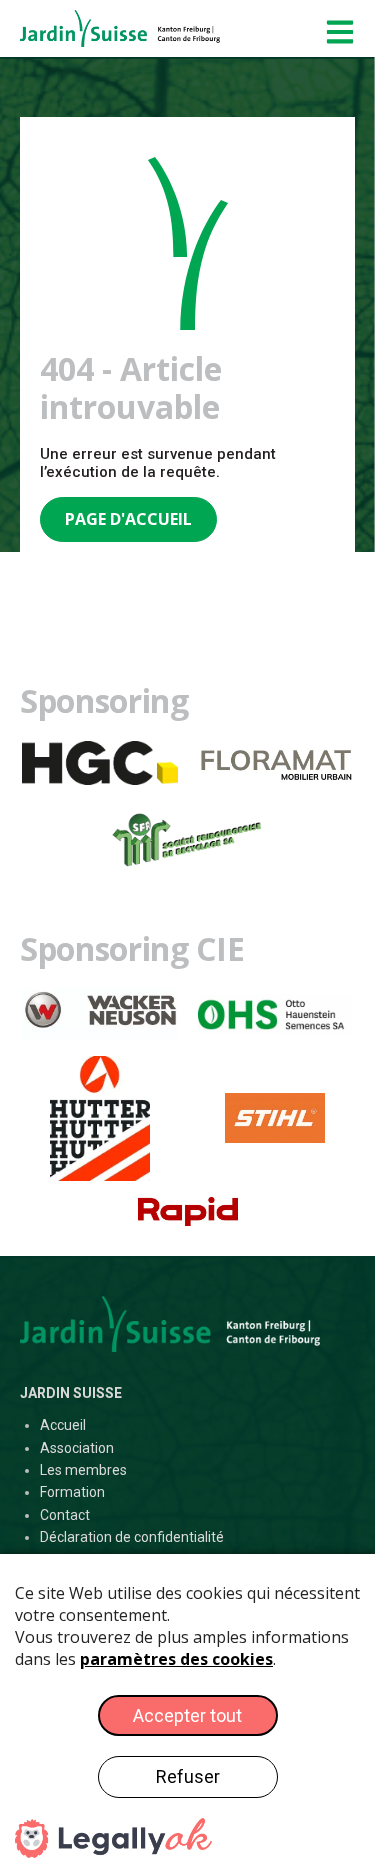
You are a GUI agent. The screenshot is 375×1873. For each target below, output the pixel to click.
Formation (72, 1492)
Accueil (63, 1425)
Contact (65, 1515)
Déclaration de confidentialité (132, 1537)
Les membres (83, 1470)
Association (77, 1448)
